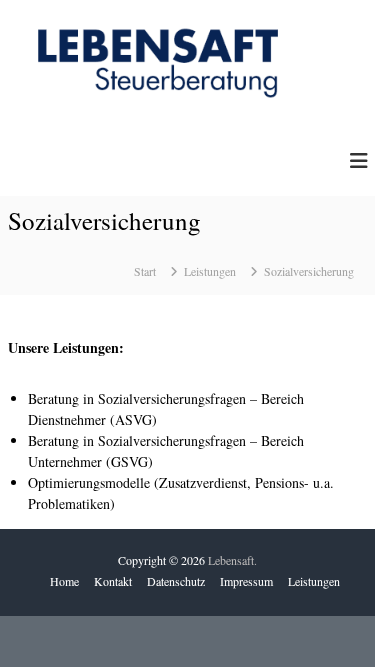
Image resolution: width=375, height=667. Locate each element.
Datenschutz (176, 581)
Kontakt (113, 581)
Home (64, 581)
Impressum (246, 581)
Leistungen (314, 581)
